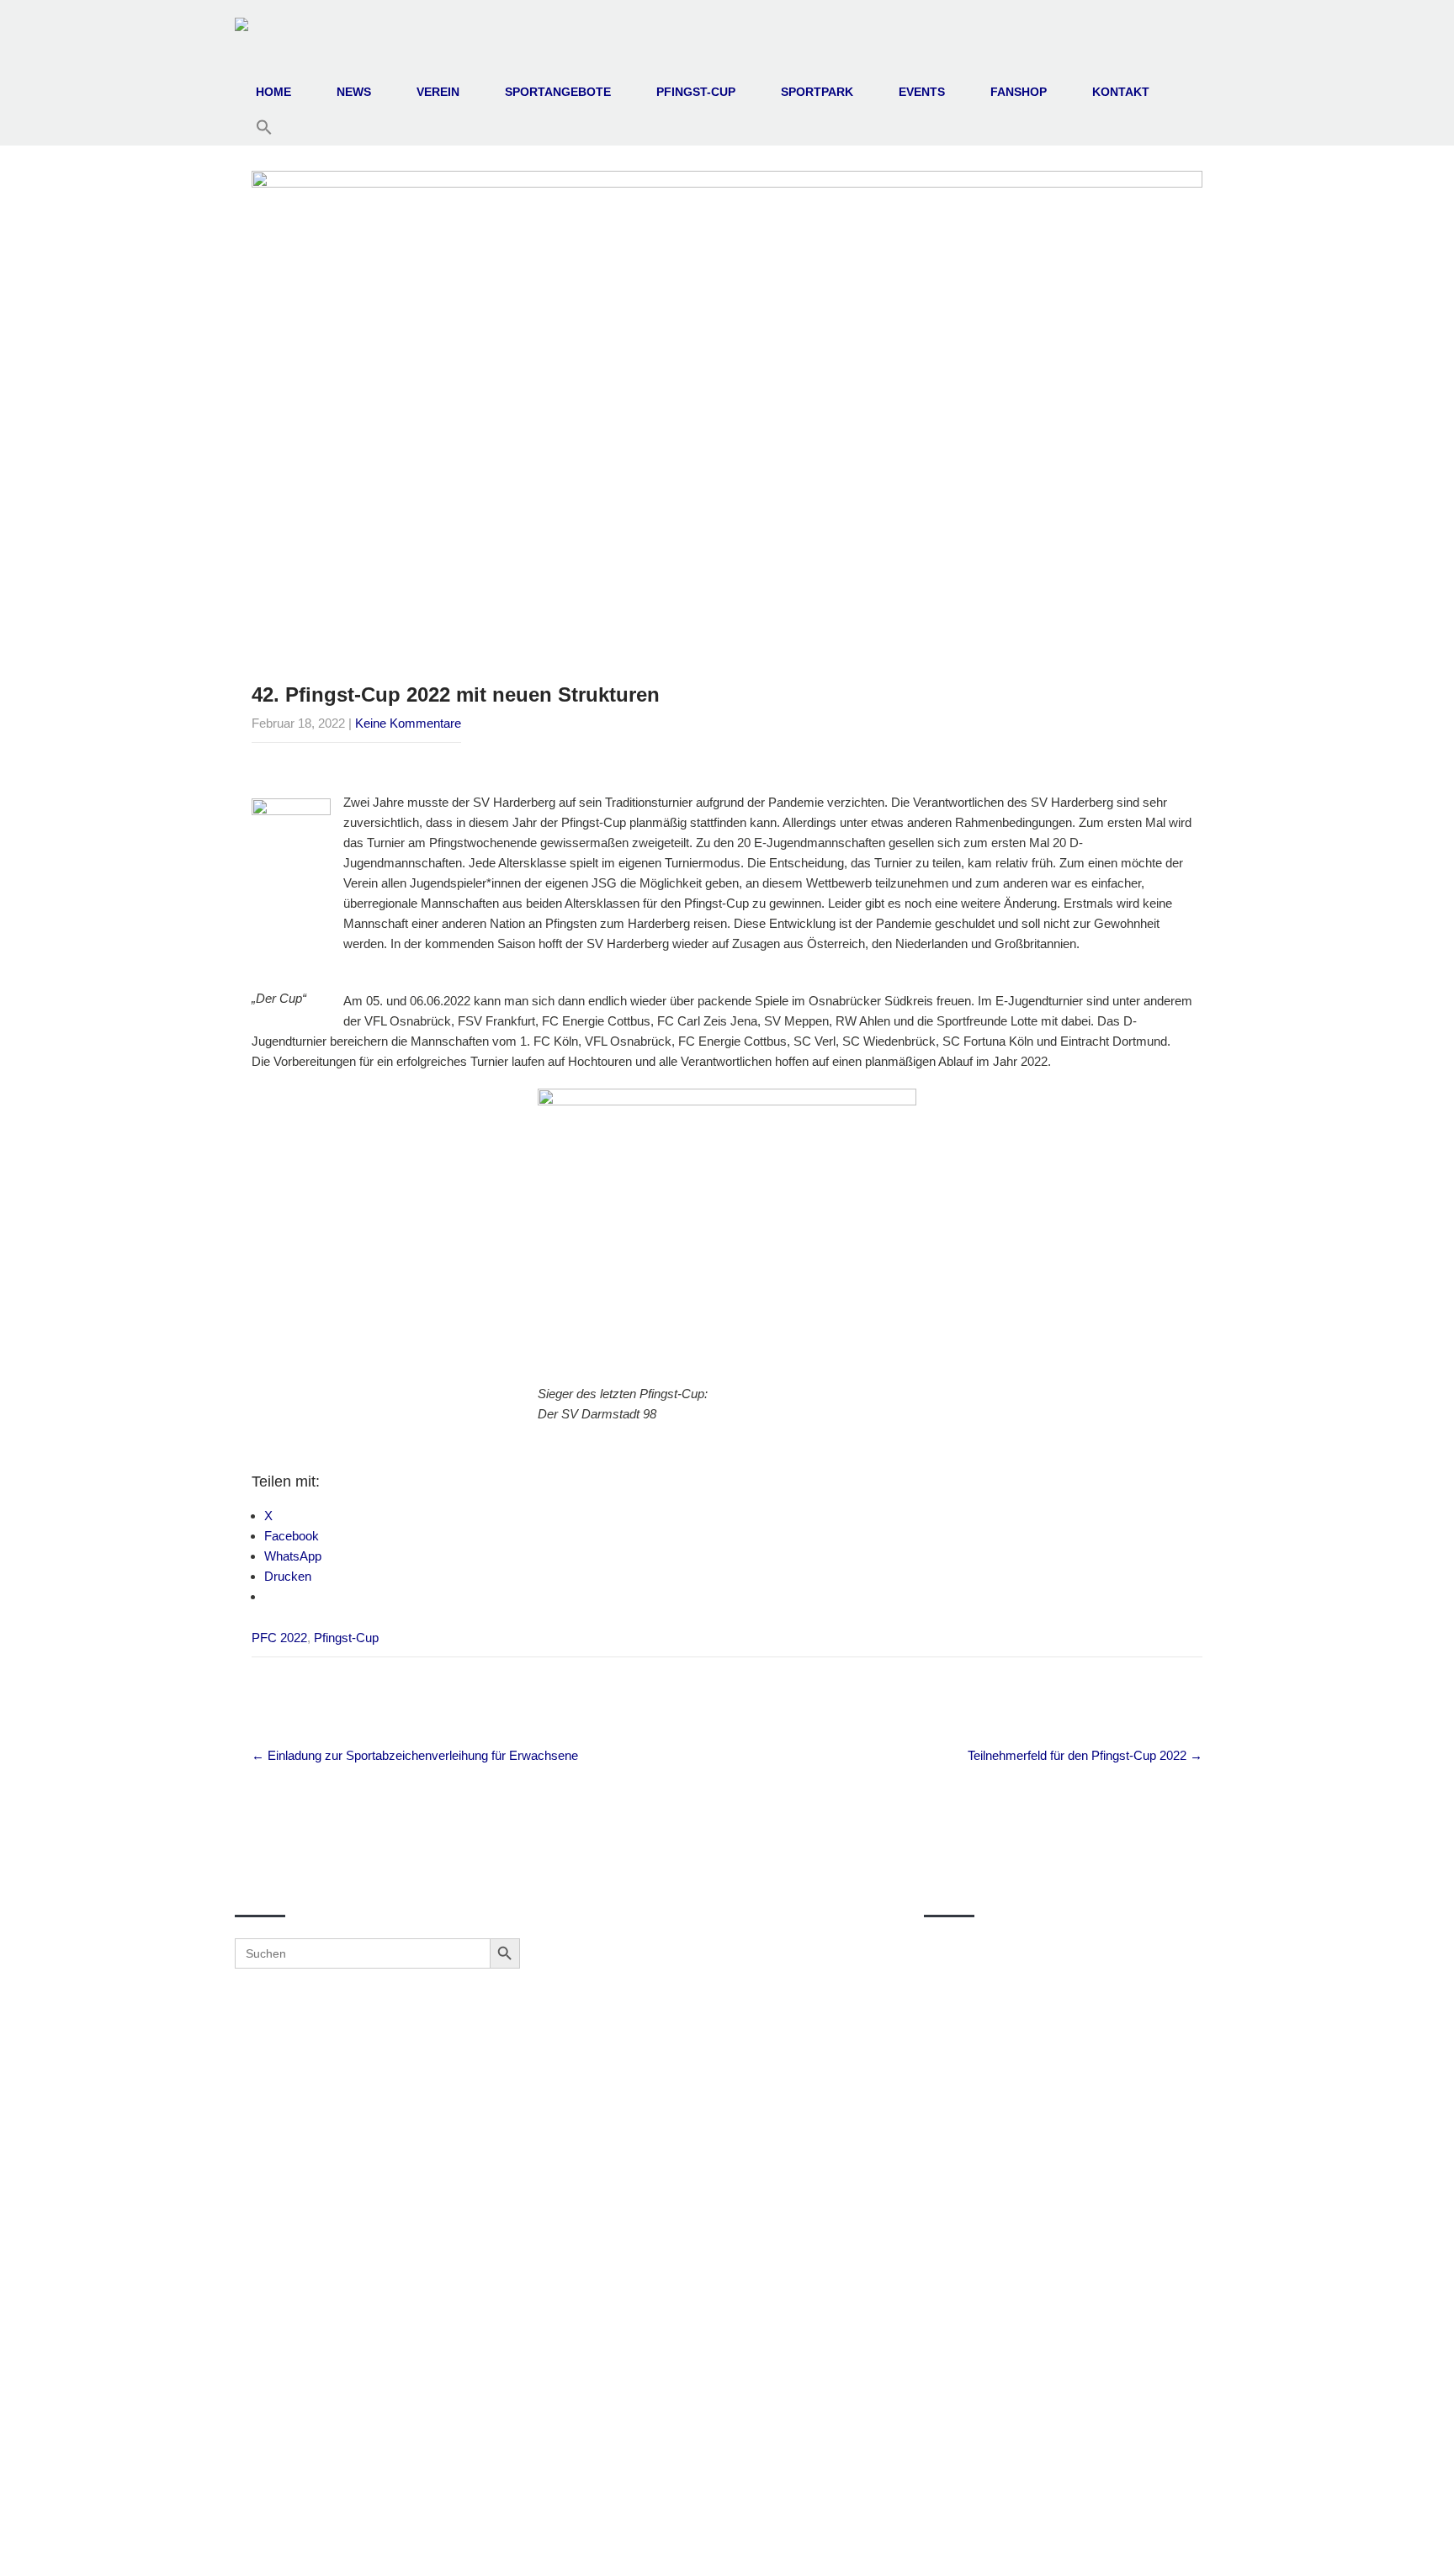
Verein (438, 92)
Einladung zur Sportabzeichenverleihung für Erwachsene (415, 1755)
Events (922, 92)
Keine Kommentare (408, 723)
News (354, 92)
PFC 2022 (279, 1638)
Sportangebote (558, 92)
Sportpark (817, 92)
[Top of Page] (1406, 2540)
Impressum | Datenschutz (727, 2544)
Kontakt (1121, 92)
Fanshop (1019, 92)
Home (273, 92)
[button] (264, 128)
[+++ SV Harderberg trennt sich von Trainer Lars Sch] (722, 2094)
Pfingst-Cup (696, 92)
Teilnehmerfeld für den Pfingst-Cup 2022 (1085, 1755)
